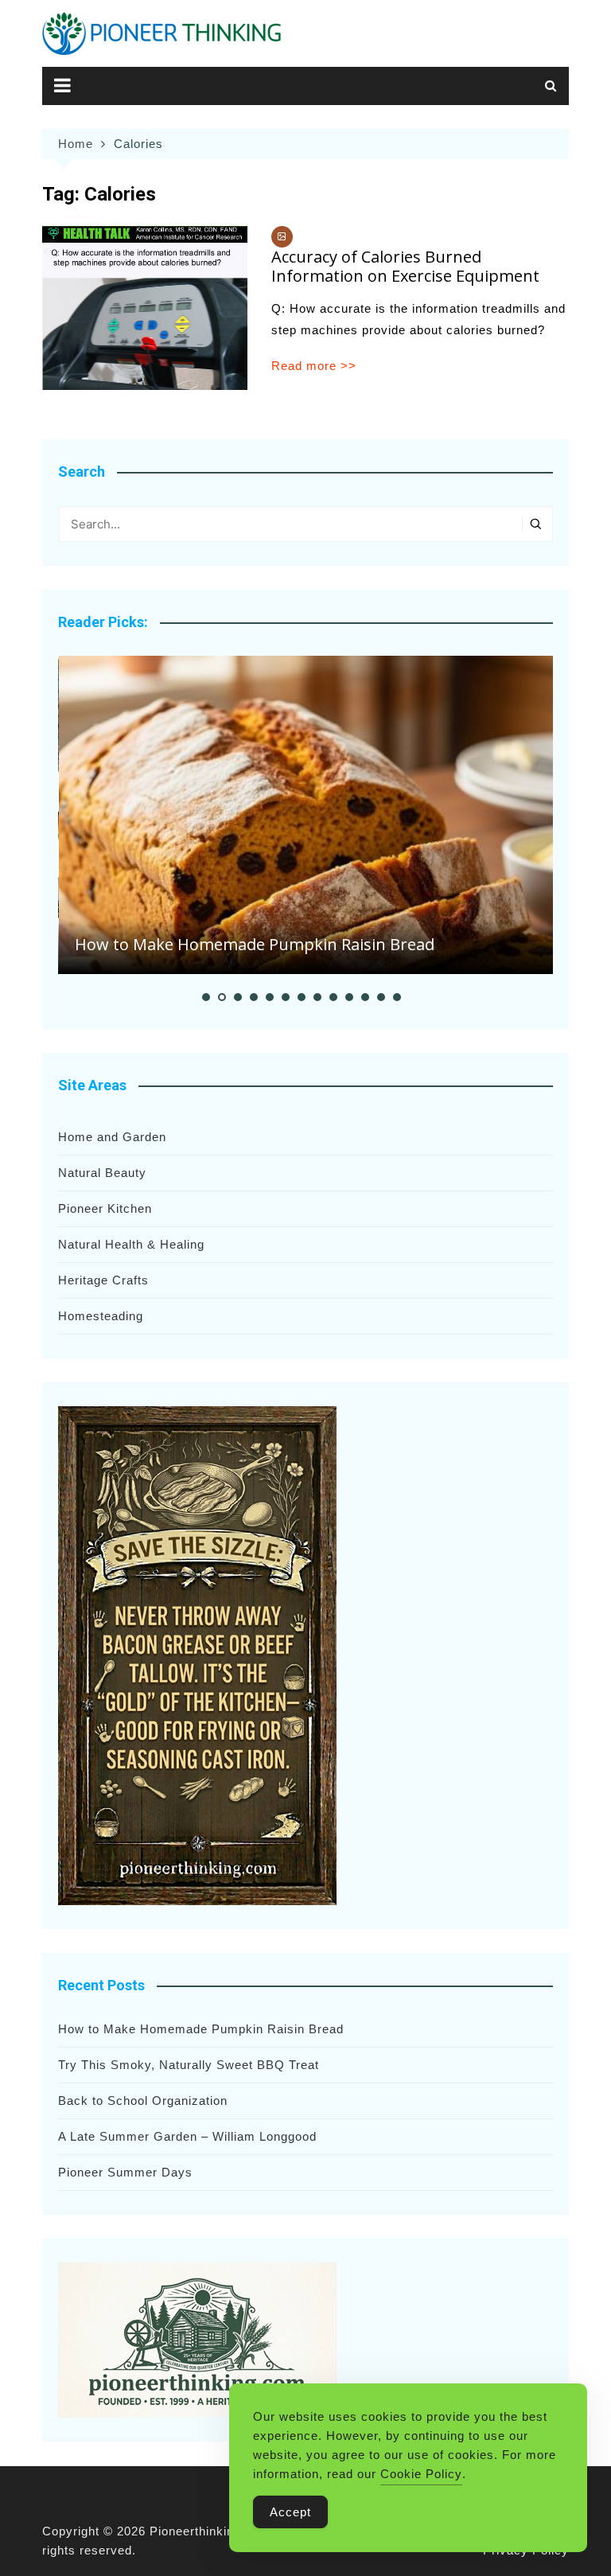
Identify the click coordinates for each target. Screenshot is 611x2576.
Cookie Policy (421, 2474)
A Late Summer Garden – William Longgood (187, 2136)
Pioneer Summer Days (125, 2172)
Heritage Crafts (103, 1280)
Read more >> (314, 366)
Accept (290, 2512)
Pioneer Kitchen (105, 1208)
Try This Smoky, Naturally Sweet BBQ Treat (189, 2065)
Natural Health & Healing (131, 1244)
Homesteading (101, 1316)
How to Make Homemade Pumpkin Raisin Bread (255, 944)
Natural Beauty (102, 1173)
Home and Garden (112, 1137)
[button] (206, 997)
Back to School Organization (143, 2101)
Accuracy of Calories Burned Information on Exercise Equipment (405, 266)
